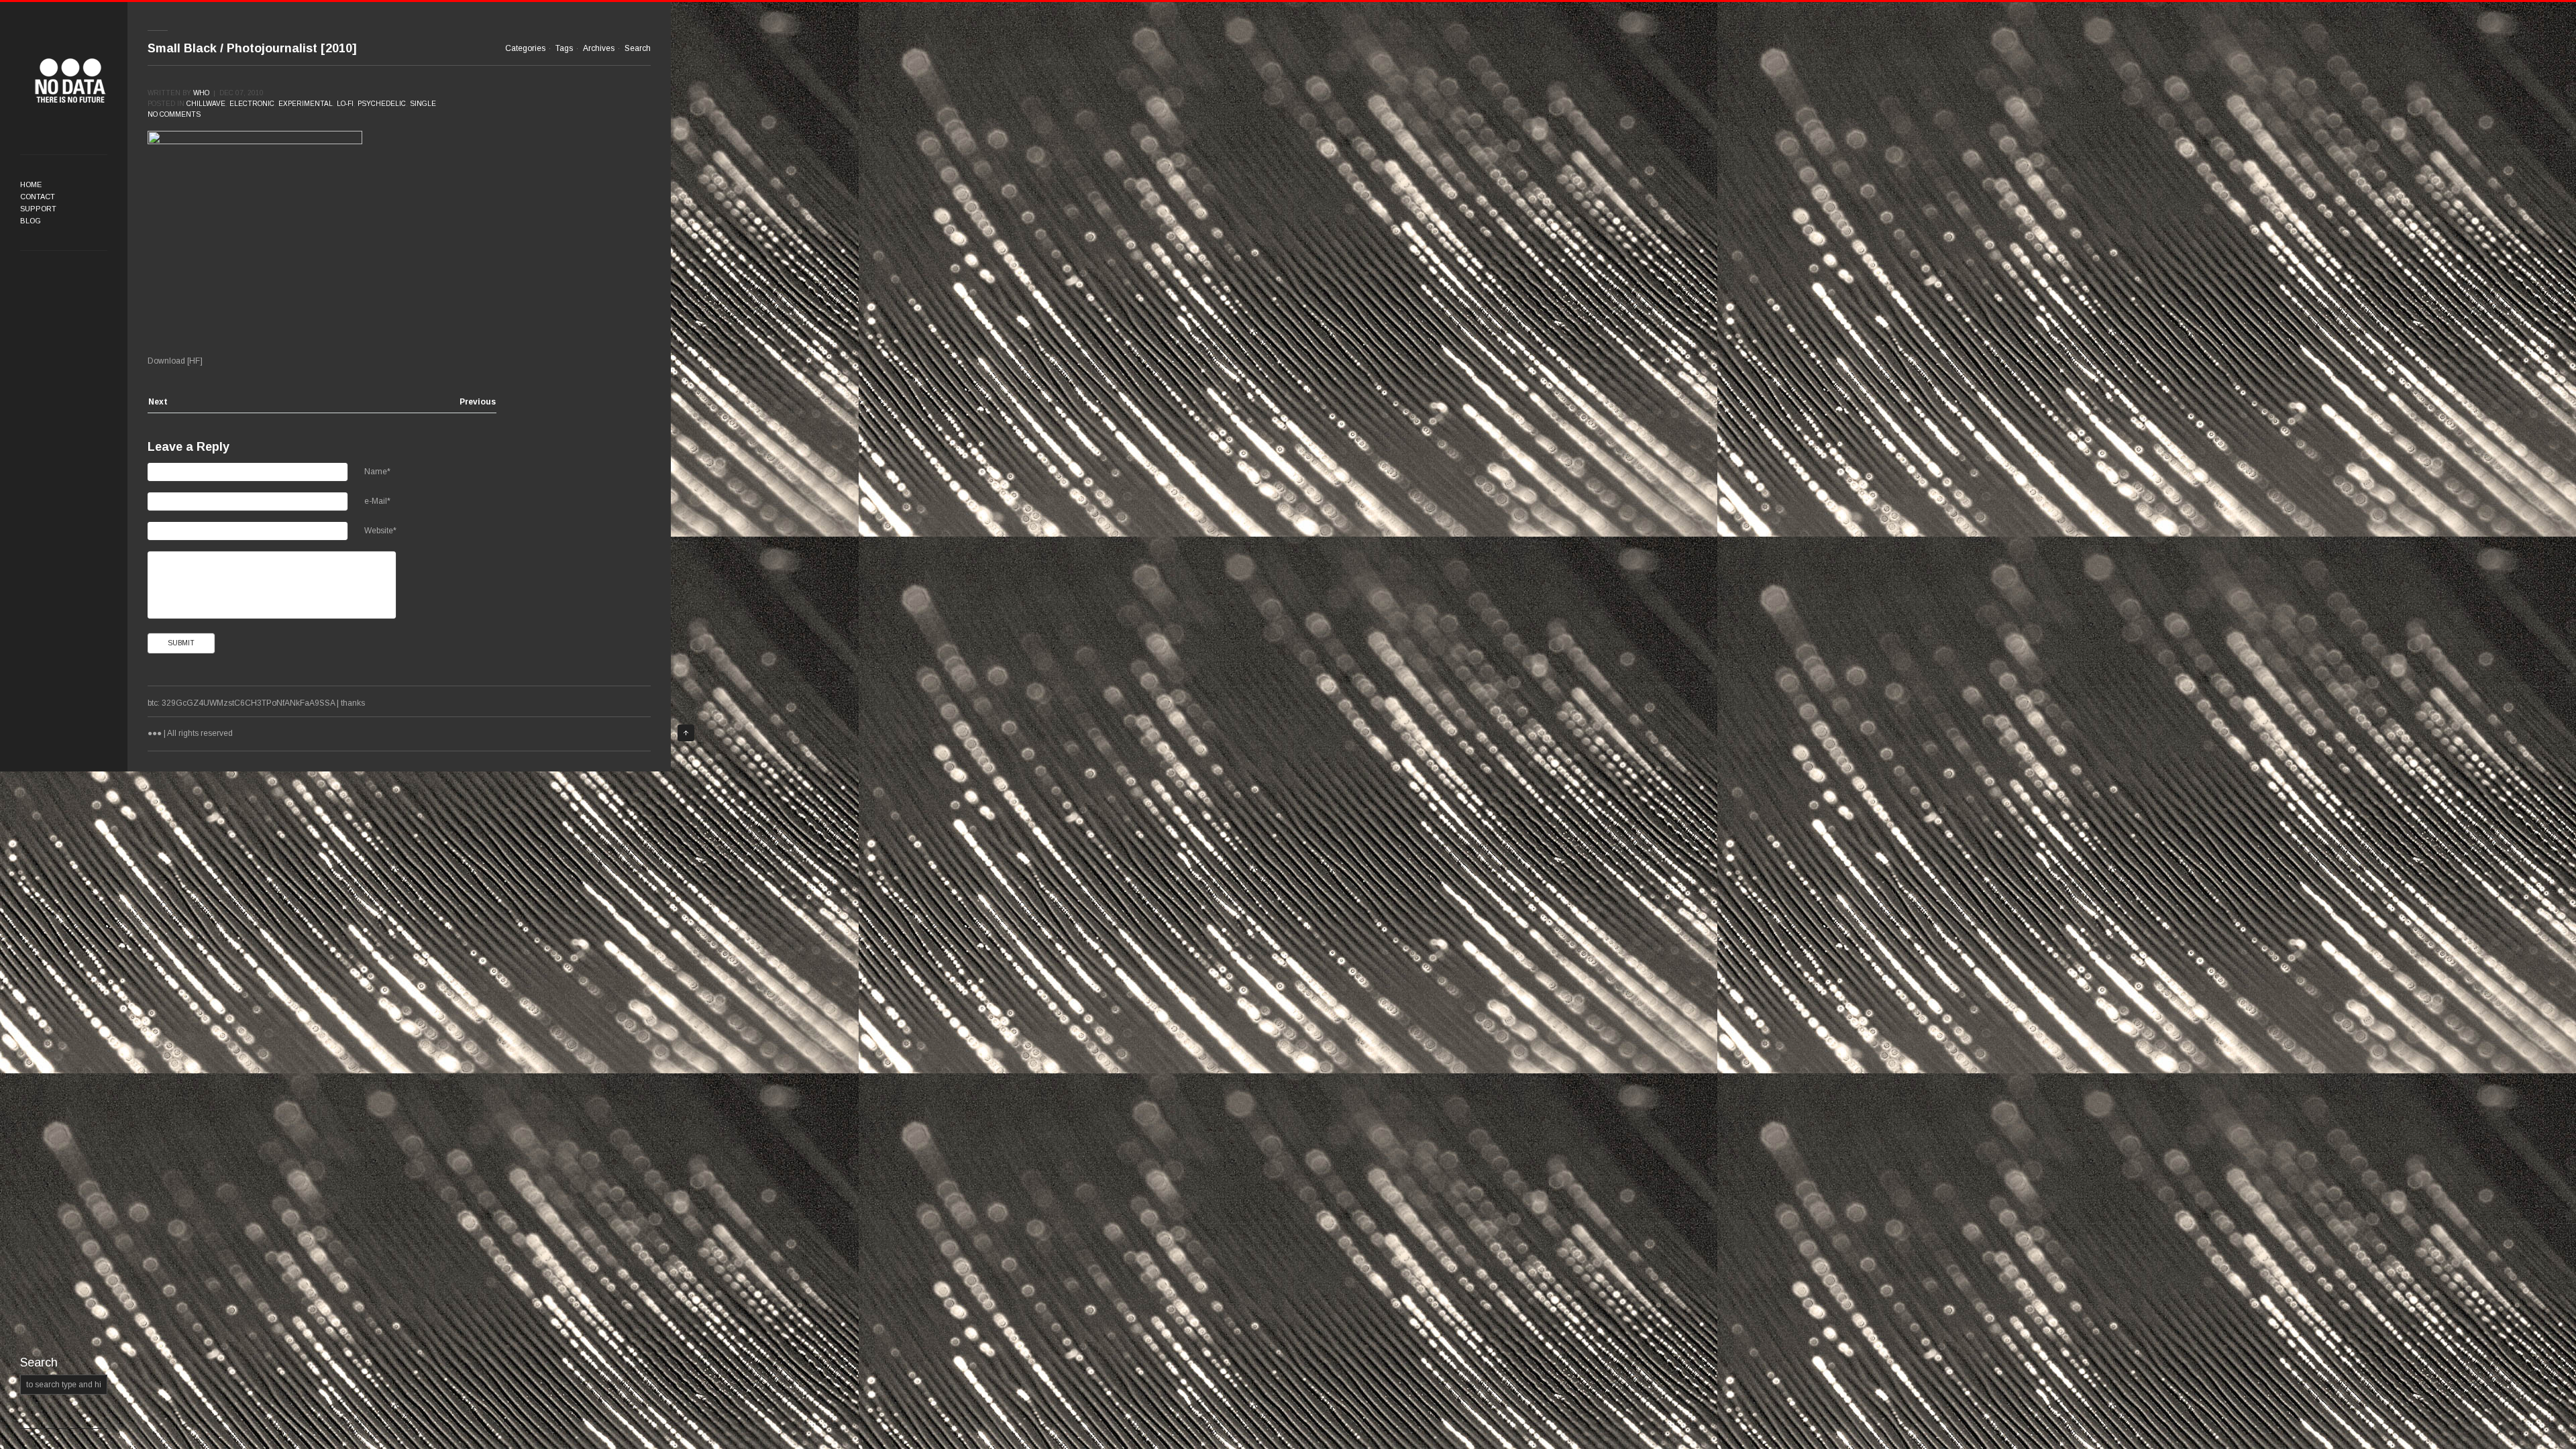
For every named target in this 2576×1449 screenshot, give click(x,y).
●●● (70, 80)
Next (158, 402)
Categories (525, 48)
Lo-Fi (345, 104)
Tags (564, 48)
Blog (31, 221)
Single (423, 104)
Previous (478, 402)
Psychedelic (382, 104)
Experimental (306, 104)
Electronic (252, 104)
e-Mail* (377, 501)
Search (638, 48)
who (201, 93)
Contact (38, 197)
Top (686, 733)
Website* (380, 531)
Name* (377, 472)
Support (38, 209)
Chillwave (206, 104)
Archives (599, 48)
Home (31, 184)
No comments (174, 114)
